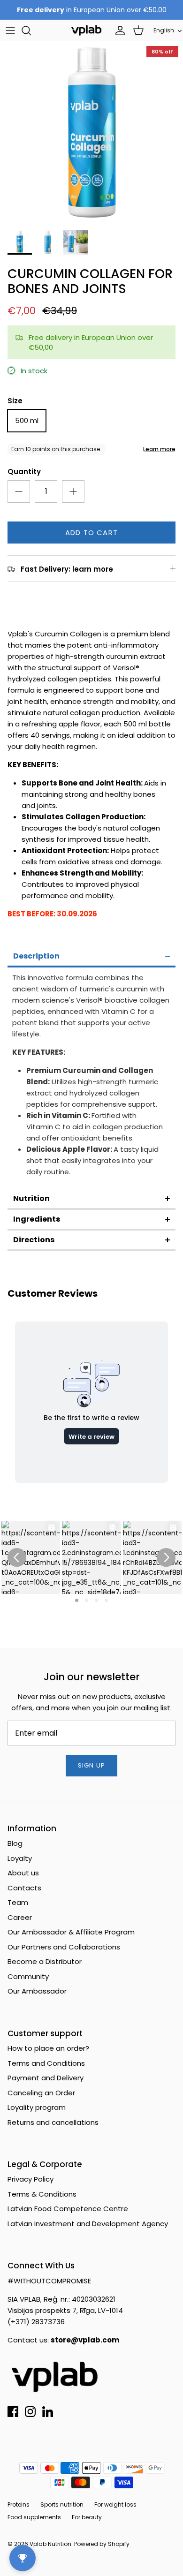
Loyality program (37, 2107)
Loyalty (20, 1858)
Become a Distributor (45, 1961)
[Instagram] (30, 2412)
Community (28, 1976)
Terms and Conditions (46, 2063)
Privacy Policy (30, 2179)
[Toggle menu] (10, 30)
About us (23, 1873)
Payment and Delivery (46, 2078)
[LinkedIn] (48, 2412)
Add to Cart (91, 533)
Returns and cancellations (53, 2122)
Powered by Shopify (102, 2544)
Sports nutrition (62, 2504)
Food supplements (34, 2517)
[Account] (118, 30)
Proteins (19, 2504)
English (164, 30)
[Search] (31, 30)
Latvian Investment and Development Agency (88, 2224)
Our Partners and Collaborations (64, 1947)
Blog (15, 1843)
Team (18, 1902)
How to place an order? (48, 2048)
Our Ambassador (37, 1991)
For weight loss (115, 2504)
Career (20, 1917)
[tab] (91, 957)
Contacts (24, 1888)
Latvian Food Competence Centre (68, 2209)
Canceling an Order (41, 2093)
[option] (91, 133)
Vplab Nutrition (50, 2544)
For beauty (87, 2517)
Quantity (24, 472)
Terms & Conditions (42, 2194)
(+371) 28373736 (36, 2322)
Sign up (91, 1765)
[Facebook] (13, 2412)
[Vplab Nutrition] (86, 30)
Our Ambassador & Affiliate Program (71, 1932)
